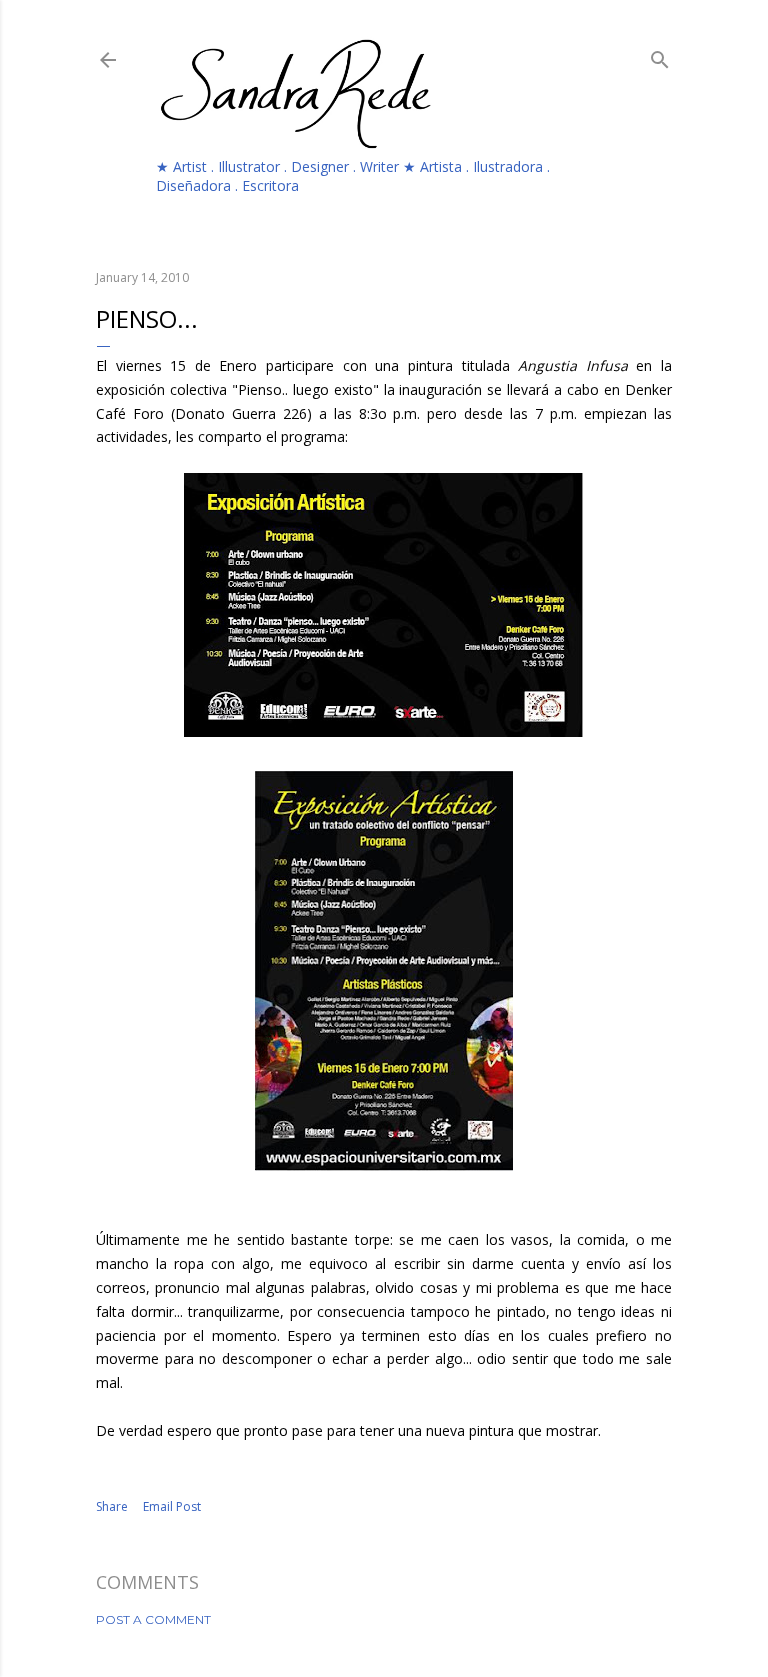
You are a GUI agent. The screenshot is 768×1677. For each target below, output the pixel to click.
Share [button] (112, 1506)
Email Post (172, 1506)
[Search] (660, 56)
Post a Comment (153, 1619)
